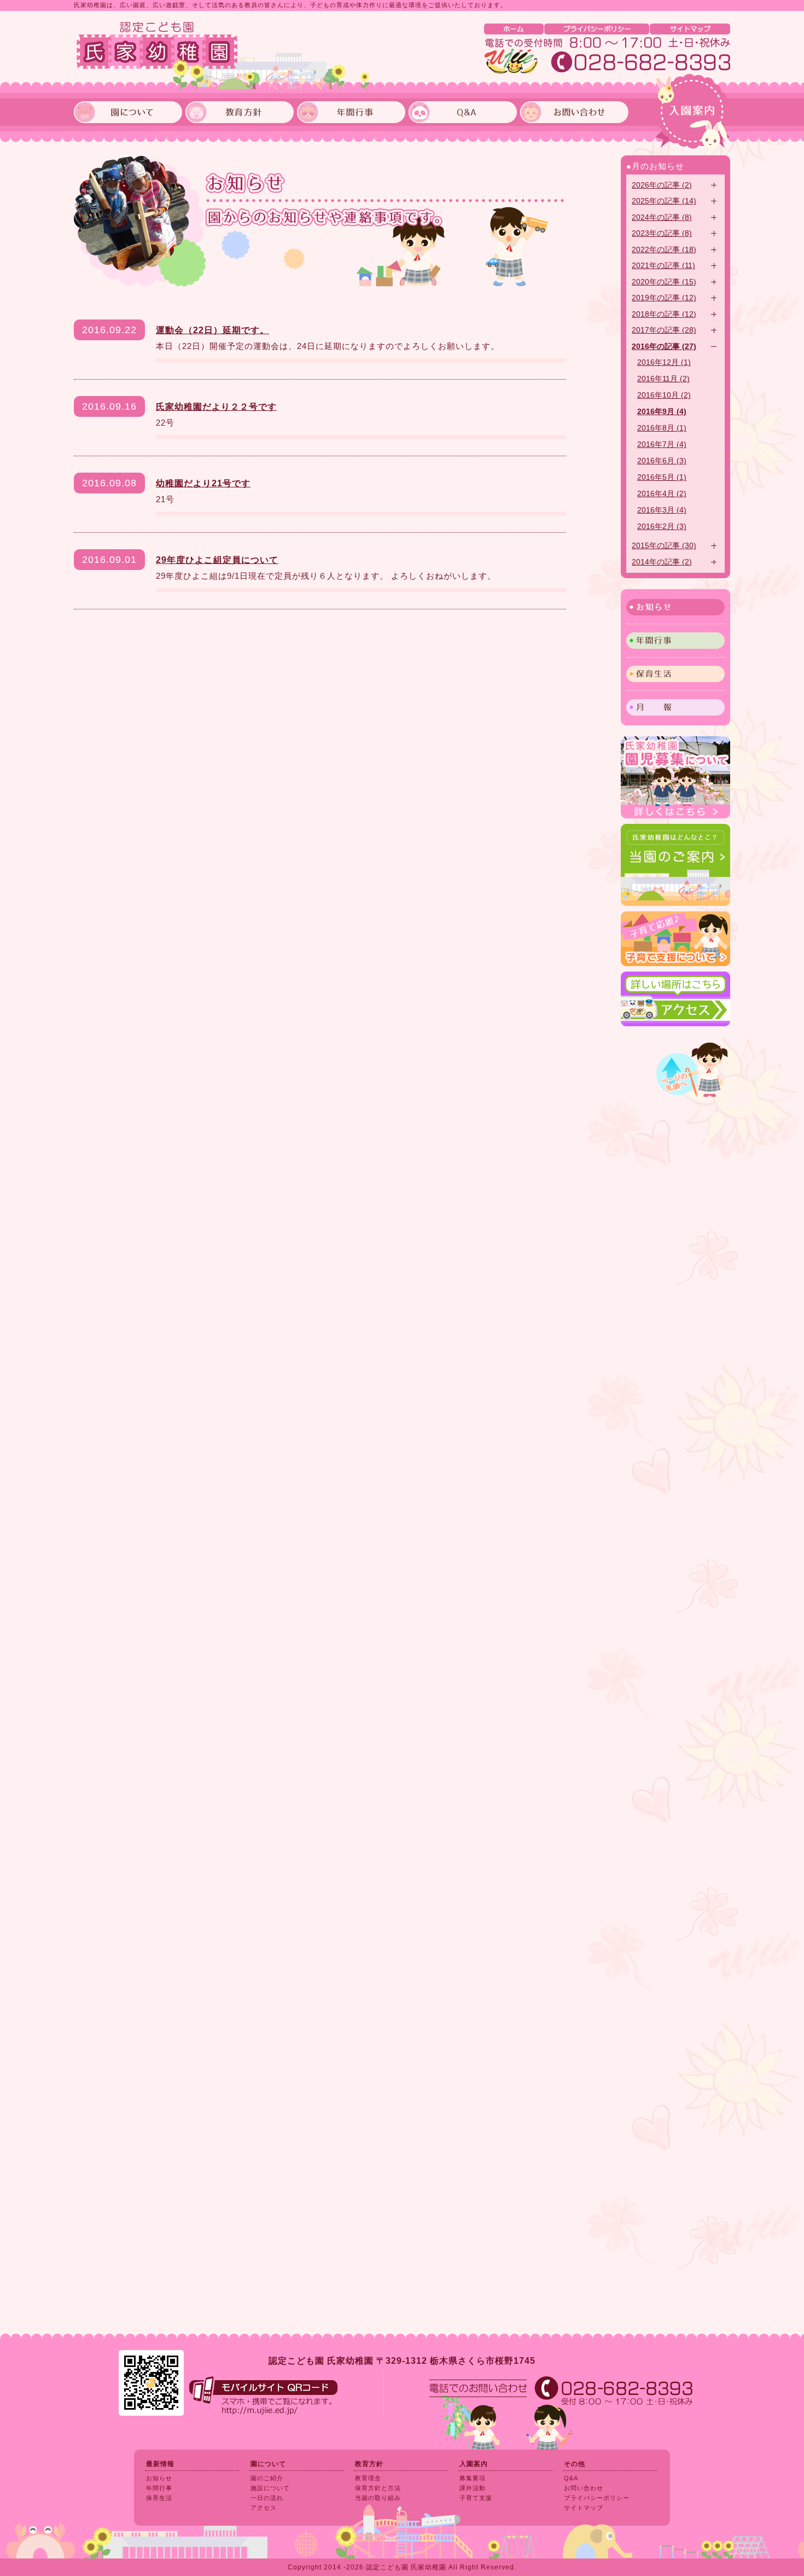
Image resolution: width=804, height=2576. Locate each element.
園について (268, 2464)
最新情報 (160, 2464)
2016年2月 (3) (662, 527)
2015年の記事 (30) (664, 546)
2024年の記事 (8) (662, 217)
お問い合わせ (584, 2488)
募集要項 (473, 2478)
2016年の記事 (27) (664, 347)
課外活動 (473, 2488)
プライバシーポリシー (597, 29)
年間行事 (675, 641)
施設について (270, 2488)
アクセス (264, 2508)
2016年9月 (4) (662, 412)
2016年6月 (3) (662, 461)
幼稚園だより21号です (203, 483)
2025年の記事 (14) (664, 201)
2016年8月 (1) (662, 428)
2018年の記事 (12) (664, 314)
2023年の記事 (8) (662, 233)
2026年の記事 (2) (662, 185)
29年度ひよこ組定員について (217, 560)
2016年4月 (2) (662, 494)
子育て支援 (476, 2498)
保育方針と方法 (378, 2488)
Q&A (571, 2478)
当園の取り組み (378, 2498)
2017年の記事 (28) (664, 330)
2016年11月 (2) (663, 379)
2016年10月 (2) (664, 395)
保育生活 (675, 674)
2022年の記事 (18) (664, 250)
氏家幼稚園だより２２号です (216, 407)
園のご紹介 (267, 2478)
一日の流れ (267, 2498)
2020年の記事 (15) (664, 282)
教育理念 (368, 2478)
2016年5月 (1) (662, 477)
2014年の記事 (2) (662, 562)
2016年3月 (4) (662, 510)
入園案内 (692, 112)
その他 (575, 2464)
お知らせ (675, 607)
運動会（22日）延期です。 (212, 330)
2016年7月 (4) (662, 444)
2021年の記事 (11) (663, 266)
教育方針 (369, 2464)
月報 (675, 707)
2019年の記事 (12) (664, 298)
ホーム (514, 29)
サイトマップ (690, 29)
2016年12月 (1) (664, 362)
